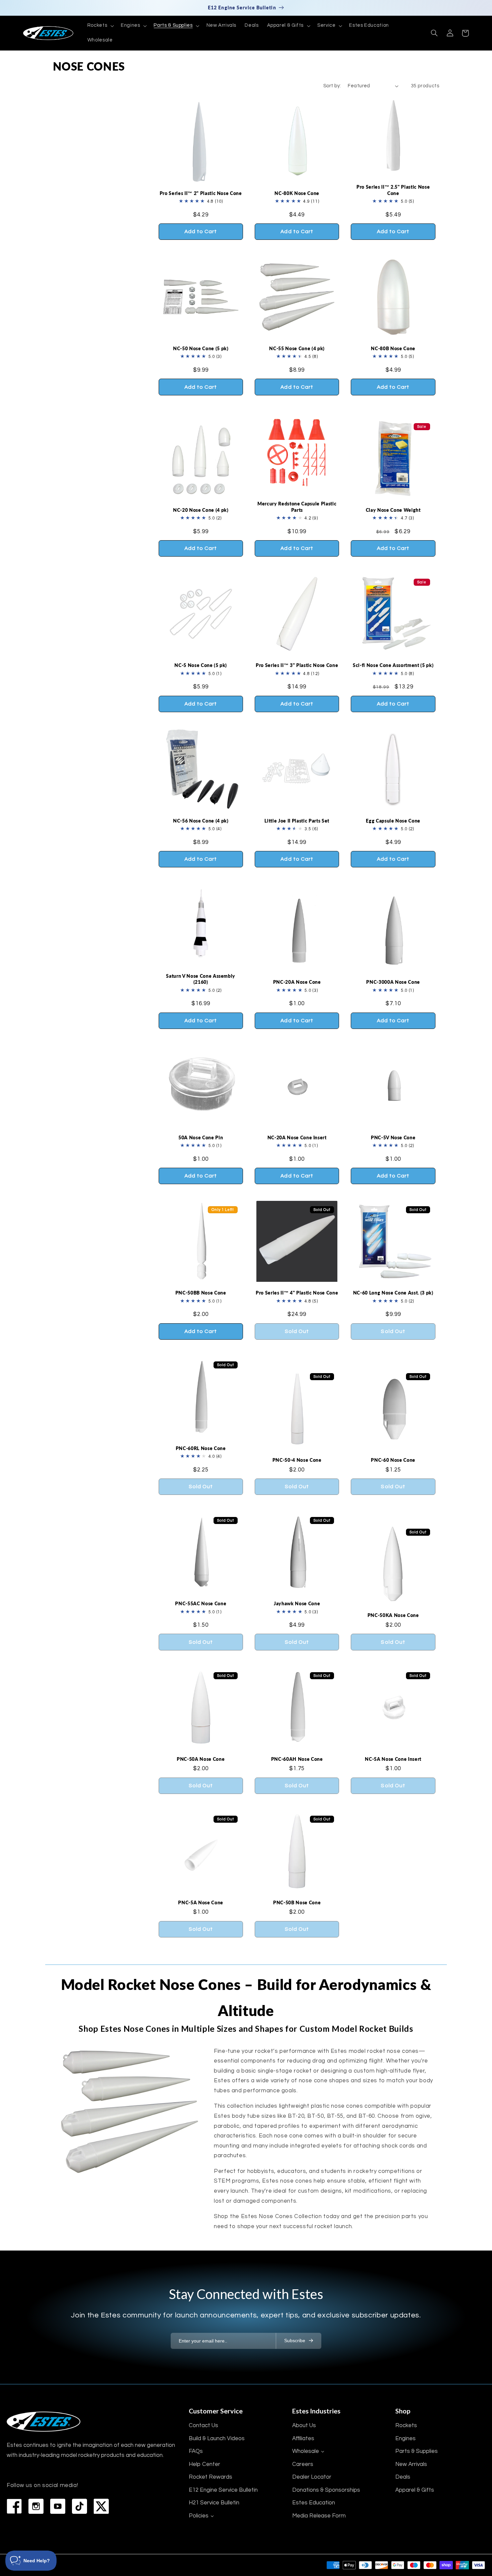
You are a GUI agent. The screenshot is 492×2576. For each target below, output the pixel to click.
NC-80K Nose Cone (297, 193)
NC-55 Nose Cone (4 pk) (297, 348)
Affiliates (303, 2439)
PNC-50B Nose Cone (297, 1902)
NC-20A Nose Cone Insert (297, 1137)
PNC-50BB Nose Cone (201, 1293)
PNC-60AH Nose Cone (297, 1759)
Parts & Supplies (417, 2451)
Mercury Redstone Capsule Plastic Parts (297, 507)
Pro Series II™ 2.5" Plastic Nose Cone (393, 190)
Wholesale (306, 2451)
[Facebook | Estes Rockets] (14, 2506)
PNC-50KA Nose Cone (393, 1615)
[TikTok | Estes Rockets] (79, 2506)
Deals (403, 2477)
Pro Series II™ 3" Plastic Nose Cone (297, 665)
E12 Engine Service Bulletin (223, 2490)
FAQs (196, 2451)
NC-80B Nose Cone (393, 348)
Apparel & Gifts (415, 2490)
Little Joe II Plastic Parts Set (297, 821)
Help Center (204, 2464)
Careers (303, 2464)
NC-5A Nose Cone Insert (393, 1759)
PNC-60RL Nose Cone (201, 1448)
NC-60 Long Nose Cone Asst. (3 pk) (393, 1293)
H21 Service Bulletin (214, 2503)
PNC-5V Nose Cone (393, 1137)
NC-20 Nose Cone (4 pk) (201, 510)
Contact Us (203, 2425)
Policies (199, 2516)
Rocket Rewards (211, 2477)
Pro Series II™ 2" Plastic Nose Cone (201, 193)
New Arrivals (411, 2464)
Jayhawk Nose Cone (297, 1603)
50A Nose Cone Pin (201, 1137)
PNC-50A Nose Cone (201, 1759)
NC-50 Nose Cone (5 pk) (201, 348)
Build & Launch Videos (217, 2439)
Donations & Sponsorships (326, 2490)
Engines (405, 2439)
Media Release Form (319, 2516)
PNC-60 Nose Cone (393, 1460)
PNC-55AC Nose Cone (201, 1603)
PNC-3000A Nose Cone (393, 982)
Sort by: (332, 86)
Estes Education (314, 2503)
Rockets (406, 2425)
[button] (100, 26)
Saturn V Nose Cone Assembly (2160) (201, 979)
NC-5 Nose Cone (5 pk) (201, 665)
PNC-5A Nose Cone (201, 1902)
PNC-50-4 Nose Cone (297, 1460)
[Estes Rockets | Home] (44, 2422)
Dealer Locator (312, 2477)
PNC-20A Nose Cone (297, 982)
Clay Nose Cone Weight (393, 510)
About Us (304, 2425)
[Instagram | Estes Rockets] (36, 2506)
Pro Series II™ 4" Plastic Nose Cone (297, 1293)
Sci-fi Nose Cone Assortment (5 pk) (393, 665)
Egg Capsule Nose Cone (393, 821)
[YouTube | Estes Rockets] (58, 2506)
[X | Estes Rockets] (101, 2506)
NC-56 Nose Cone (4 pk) (201, 821)
